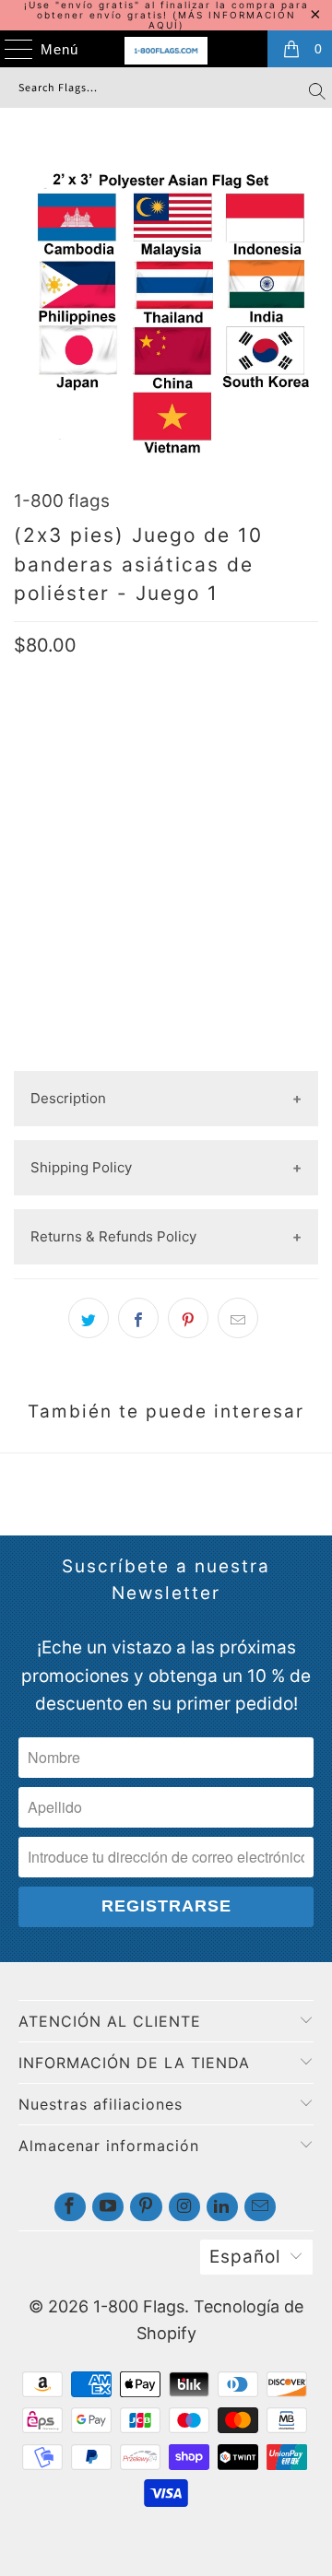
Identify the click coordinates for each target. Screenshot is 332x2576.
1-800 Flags (139, 2306)
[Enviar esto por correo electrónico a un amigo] (238, 1318)
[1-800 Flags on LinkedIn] (222, 2207)
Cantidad (46, 850)
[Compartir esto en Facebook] (138, 1318)
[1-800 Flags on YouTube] (108, 2207)
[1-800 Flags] (166, 51)
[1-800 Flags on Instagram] (184, 2207)
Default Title (69, 792)
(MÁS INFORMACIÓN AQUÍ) (222, 20)
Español (245, 2257)
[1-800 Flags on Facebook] (70, 2207)
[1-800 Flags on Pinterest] (146, 2207)
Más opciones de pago (166, 1056)
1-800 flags (62, 501)
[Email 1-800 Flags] (260, 2207)
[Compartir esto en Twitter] (89, 1318)
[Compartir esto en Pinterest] (188, 1318)
